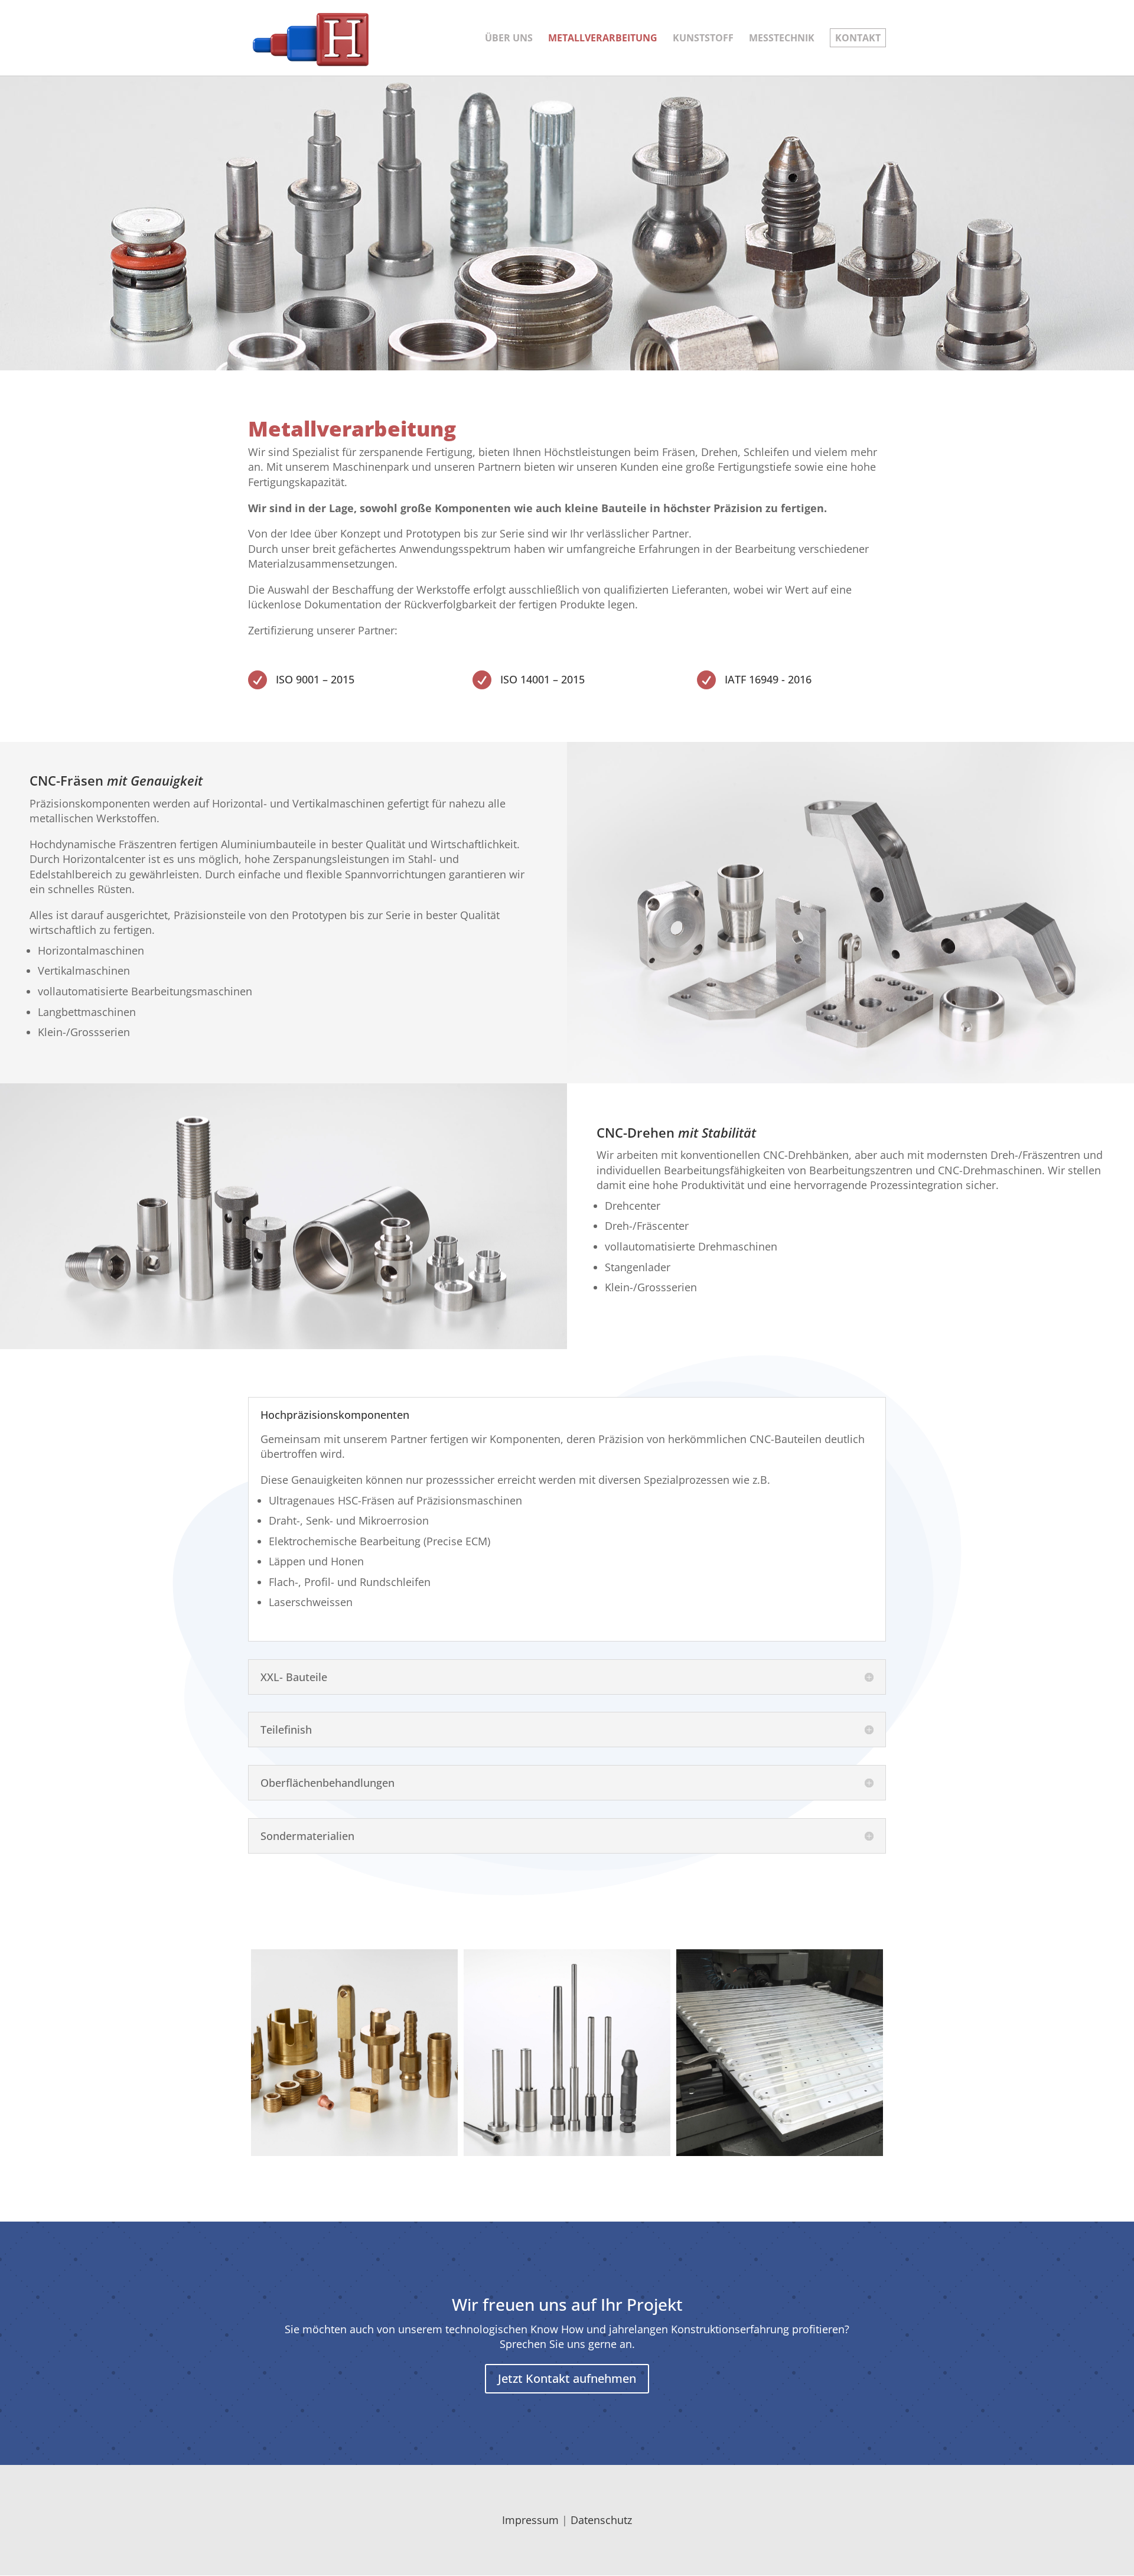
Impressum (530, 2520)
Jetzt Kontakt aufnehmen (567, 2378)
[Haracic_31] (780, 2053)
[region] (567, 223)
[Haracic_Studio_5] (354, 2053)
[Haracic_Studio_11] (567, 2053)
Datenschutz (601, 2520)
